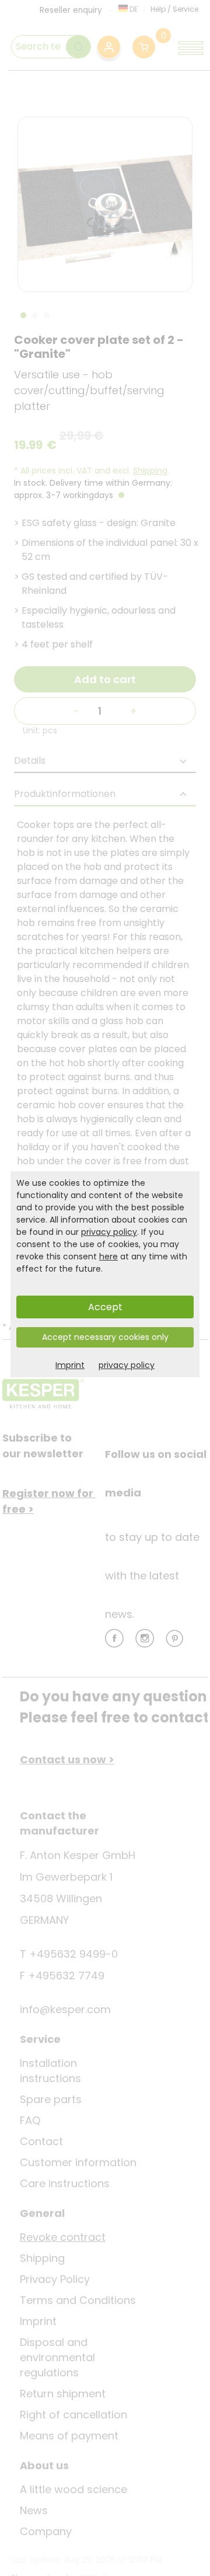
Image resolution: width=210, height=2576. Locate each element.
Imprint (70, 1365)
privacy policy (109, 1232)
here (108, 1256)
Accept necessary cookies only (105, 1337)
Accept (105, 1307)
